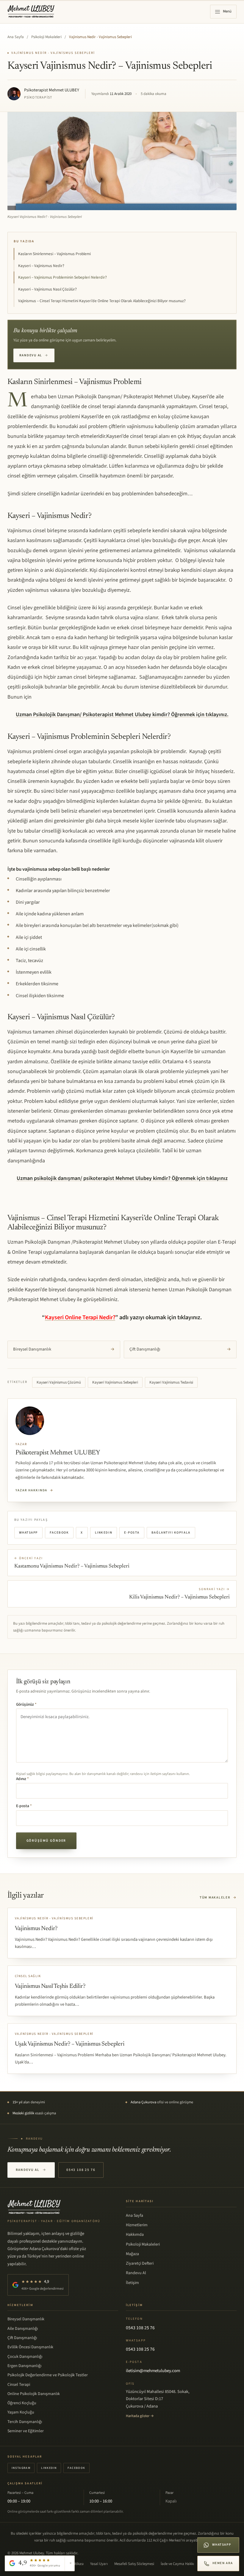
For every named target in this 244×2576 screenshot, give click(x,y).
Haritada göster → (140, 2416)
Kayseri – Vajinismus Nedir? (41, 266)
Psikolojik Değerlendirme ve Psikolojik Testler (48, 2375)
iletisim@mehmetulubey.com (153, 2371)
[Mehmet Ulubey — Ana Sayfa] (31, 12)
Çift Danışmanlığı (180, 1349)
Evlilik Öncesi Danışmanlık (30, 2347)
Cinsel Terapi (19, 2385)
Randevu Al (34, 355)
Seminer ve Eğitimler (26, 2431)
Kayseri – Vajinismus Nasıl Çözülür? (47, 289)
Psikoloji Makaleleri (46, 37)
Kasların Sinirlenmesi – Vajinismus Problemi (54, 254)
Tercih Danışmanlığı (25, 2422)
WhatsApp (28, 1533)
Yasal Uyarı (99, 2564)
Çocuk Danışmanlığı (25, 2357)
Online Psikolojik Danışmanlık (34, 2394)
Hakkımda (135, 2235)
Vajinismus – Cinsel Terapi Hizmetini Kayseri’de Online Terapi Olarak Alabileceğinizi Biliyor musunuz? (102, 301)
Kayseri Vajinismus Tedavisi (171, 1382)
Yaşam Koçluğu (21, 2412)
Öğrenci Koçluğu (22, 2403)
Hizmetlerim (137, 2225)
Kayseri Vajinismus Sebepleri (115, 1382)
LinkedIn (104, 1533)
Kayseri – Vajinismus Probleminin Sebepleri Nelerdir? (62, 277)
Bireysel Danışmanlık (64, 1349)
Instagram (21, 2468)
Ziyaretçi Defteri (140, 2263)
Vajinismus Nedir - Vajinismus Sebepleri (100, 37)
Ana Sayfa (16, 37)
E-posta (132, 1533)
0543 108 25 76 (81, 2170)
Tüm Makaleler (218, 1897)
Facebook (59, 1533)
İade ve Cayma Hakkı (177, 2564)
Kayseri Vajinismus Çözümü (59, 1382)
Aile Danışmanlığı (23, 2329)
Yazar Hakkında (35, 1490)
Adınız (22, 1779)
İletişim (132, 2283)
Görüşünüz (26, 1704)
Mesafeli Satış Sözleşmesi (134, 2564)
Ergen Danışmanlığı (24, 2366)
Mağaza (132, 2254)
